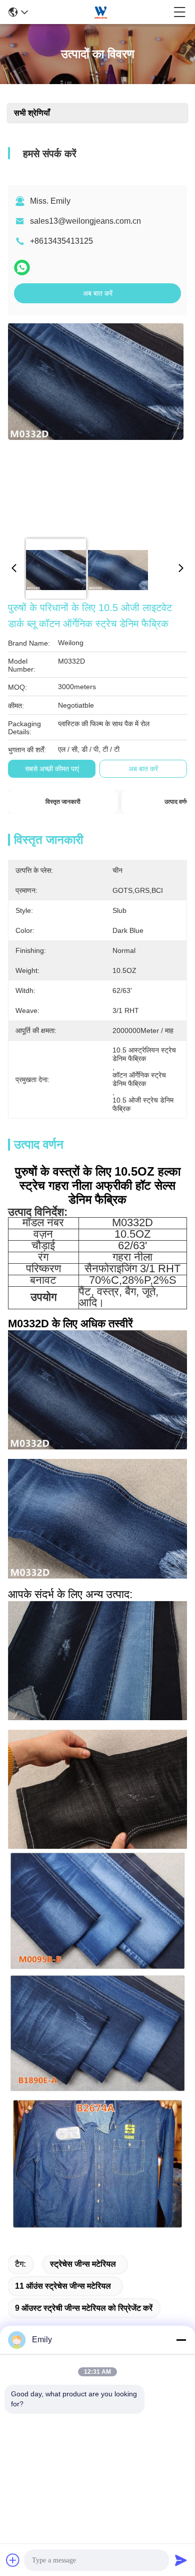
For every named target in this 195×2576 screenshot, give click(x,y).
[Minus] (181, 2340)
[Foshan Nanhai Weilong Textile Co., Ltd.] (101, 12)
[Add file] (13, 2560)
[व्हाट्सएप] (22, 268)
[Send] (181, 2560)
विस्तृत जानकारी (63, 802)
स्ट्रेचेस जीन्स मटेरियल (83, 2264)
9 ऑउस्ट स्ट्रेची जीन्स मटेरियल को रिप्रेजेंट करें (84, 2308)
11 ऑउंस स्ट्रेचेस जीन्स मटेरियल (63, 2286)
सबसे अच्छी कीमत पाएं (52, 769)
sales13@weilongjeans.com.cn (85, 221)
